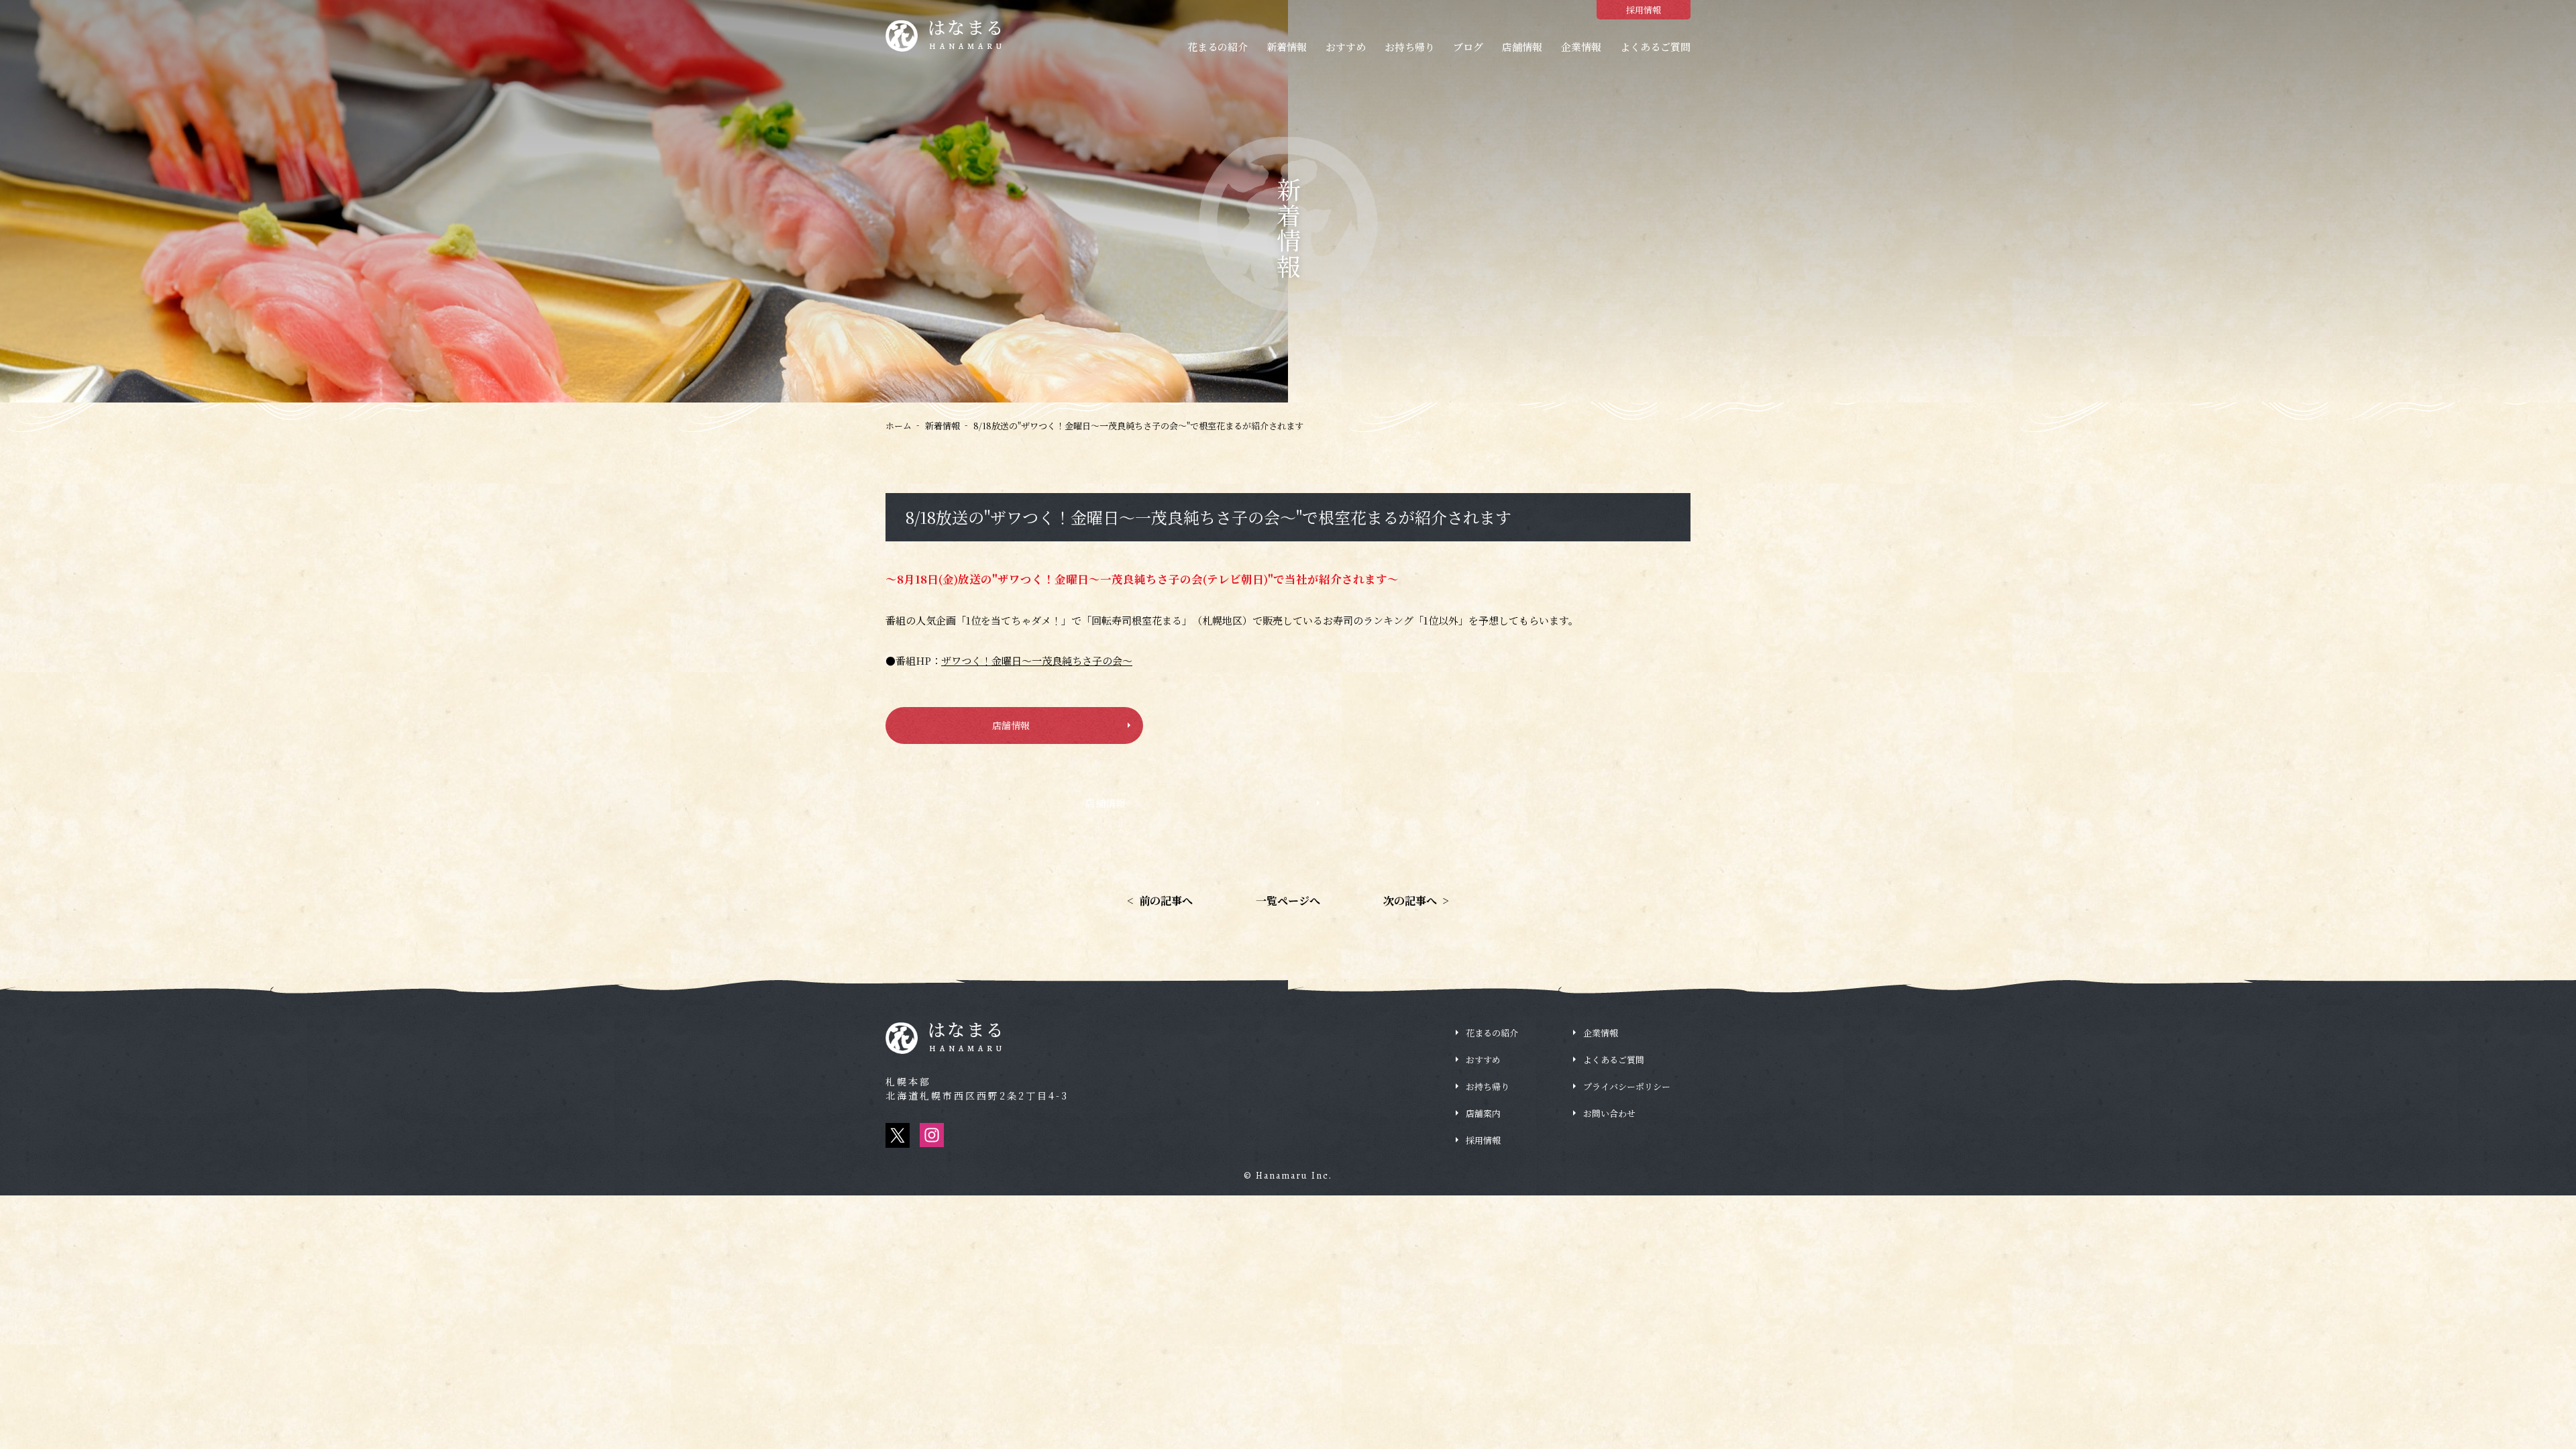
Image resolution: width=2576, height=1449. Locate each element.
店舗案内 (1483, 1113)
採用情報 (1644, 10)
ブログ (1468, 47)
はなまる (967, 36)
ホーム (899, 426)
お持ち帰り (1410, 47)
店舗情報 (1522, 47)
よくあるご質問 (1655, 47)
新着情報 (1287, 47)
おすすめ (1346, 47)
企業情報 (1581, 47)
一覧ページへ (1288, 901)
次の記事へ (1416, 901)
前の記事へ (1160, 901)
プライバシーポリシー (1627, 1086)
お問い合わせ (1609, 1113)
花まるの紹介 (1218, 47)
